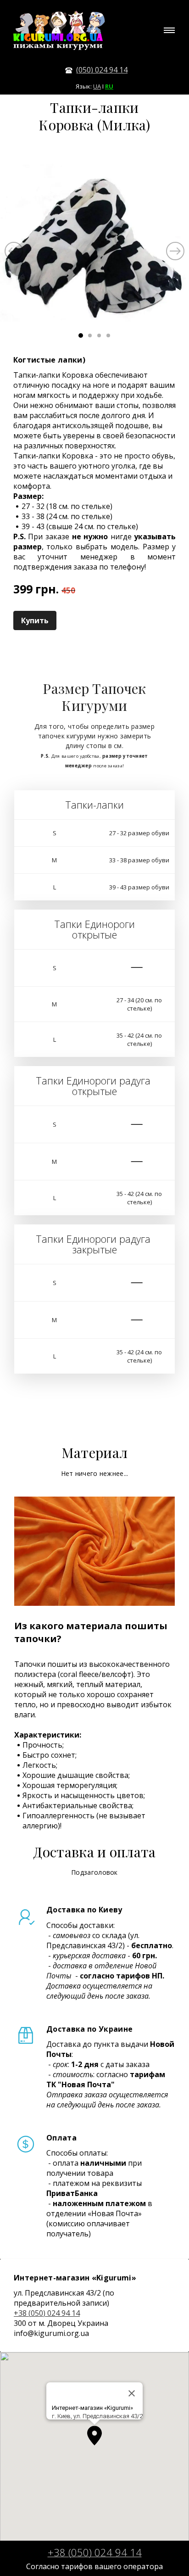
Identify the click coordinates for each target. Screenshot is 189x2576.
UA (97, 86)
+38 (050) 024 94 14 (47, 2313)
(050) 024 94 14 (102, 70)
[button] (94, 2436)
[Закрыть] (132, 2393)
